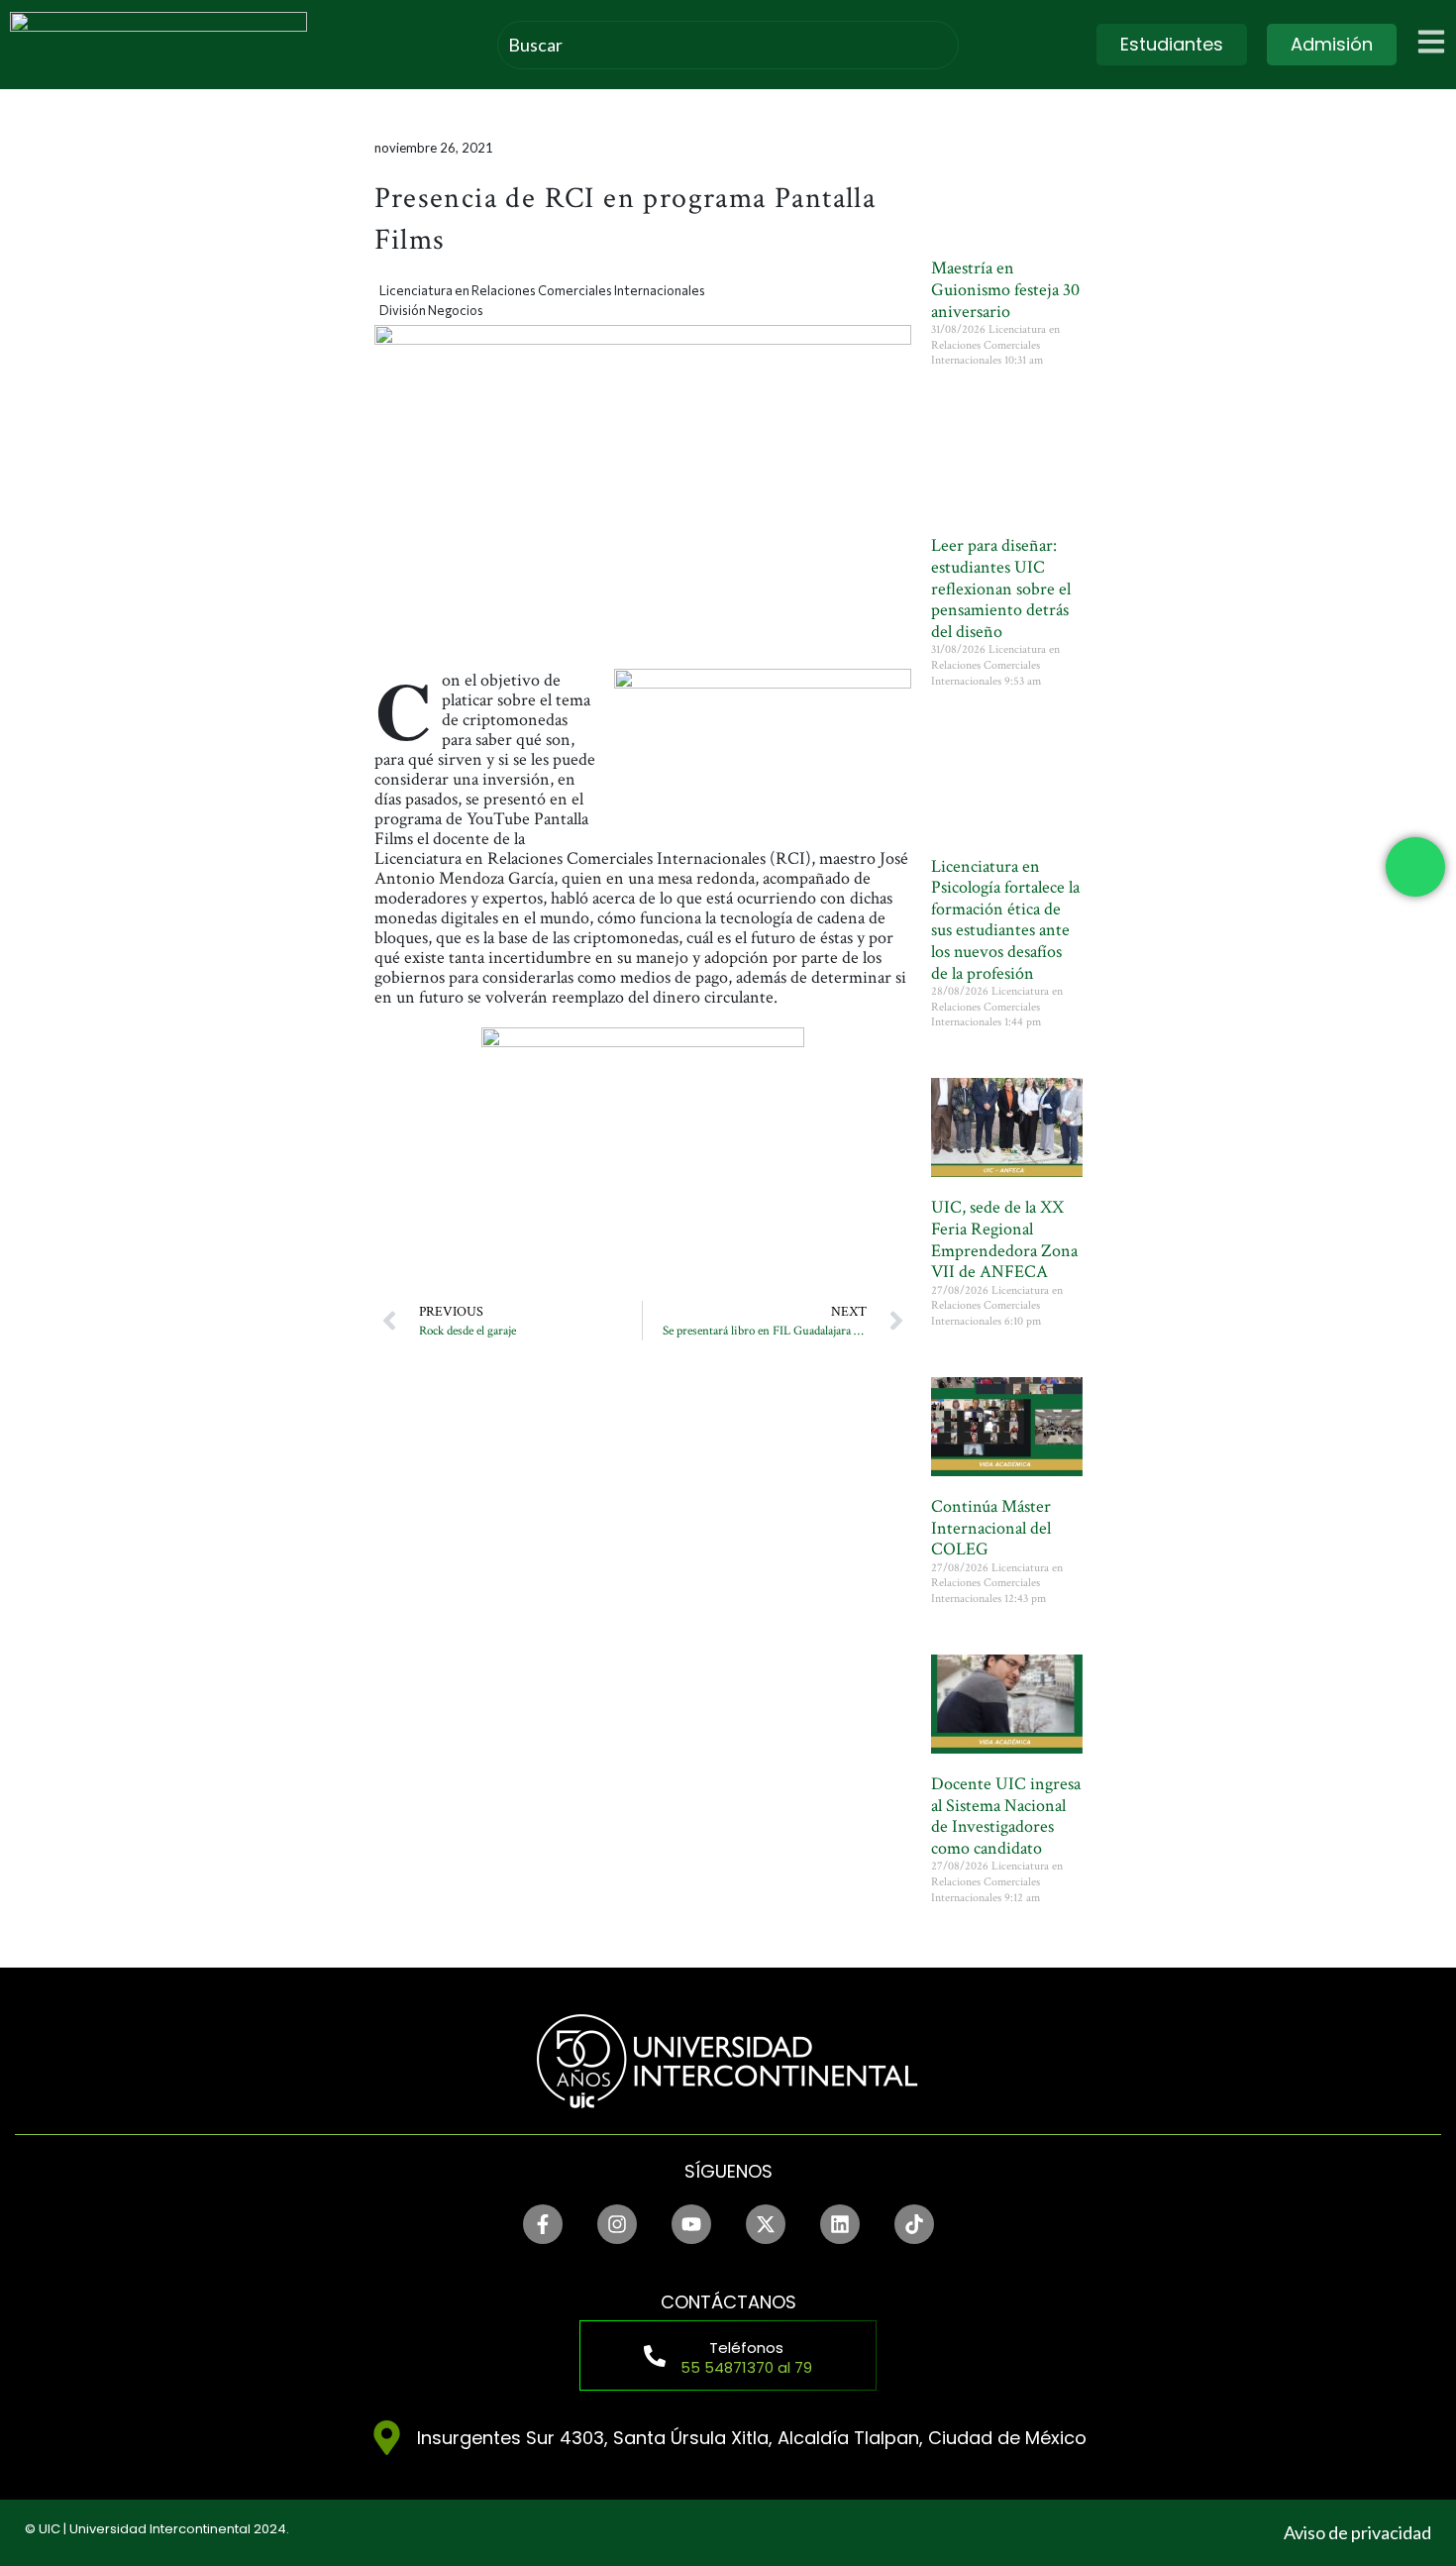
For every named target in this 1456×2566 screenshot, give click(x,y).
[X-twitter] (766, 2224)
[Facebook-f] (543, 2224)
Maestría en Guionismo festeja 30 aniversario (1005, 289)
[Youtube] (691, 2224)
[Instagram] (617, 2224)
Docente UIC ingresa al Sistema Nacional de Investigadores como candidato (1006, 1816)
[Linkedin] (840, 2224)
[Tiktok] (914, 2224)
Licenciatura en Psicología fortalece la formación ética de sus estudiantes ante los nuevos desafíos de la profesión (1005, 920)
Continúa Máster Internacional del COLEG (991, 1528)
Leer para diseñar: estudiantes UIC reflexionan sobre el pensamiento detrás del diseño (1001, 588)
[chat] (1415, 867)
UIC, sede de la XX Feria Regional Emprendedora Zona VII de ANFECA (1004, 1239)
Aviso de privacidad (1357, 2532)
